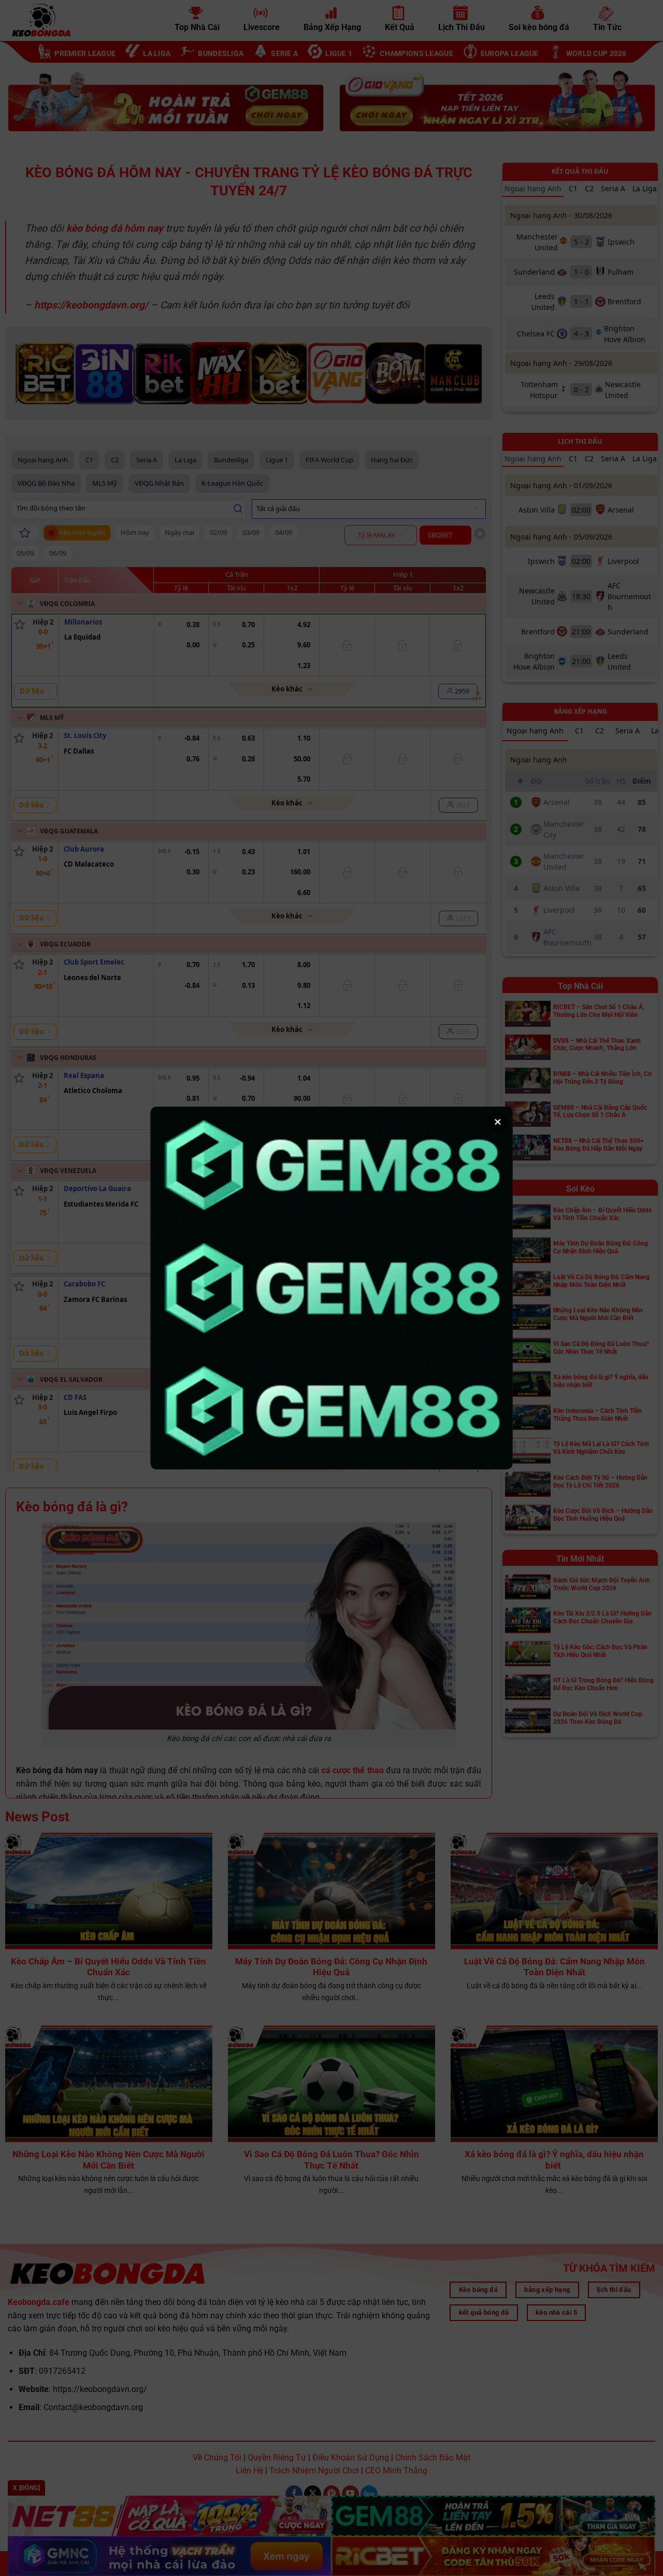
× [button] (498, 1122)
